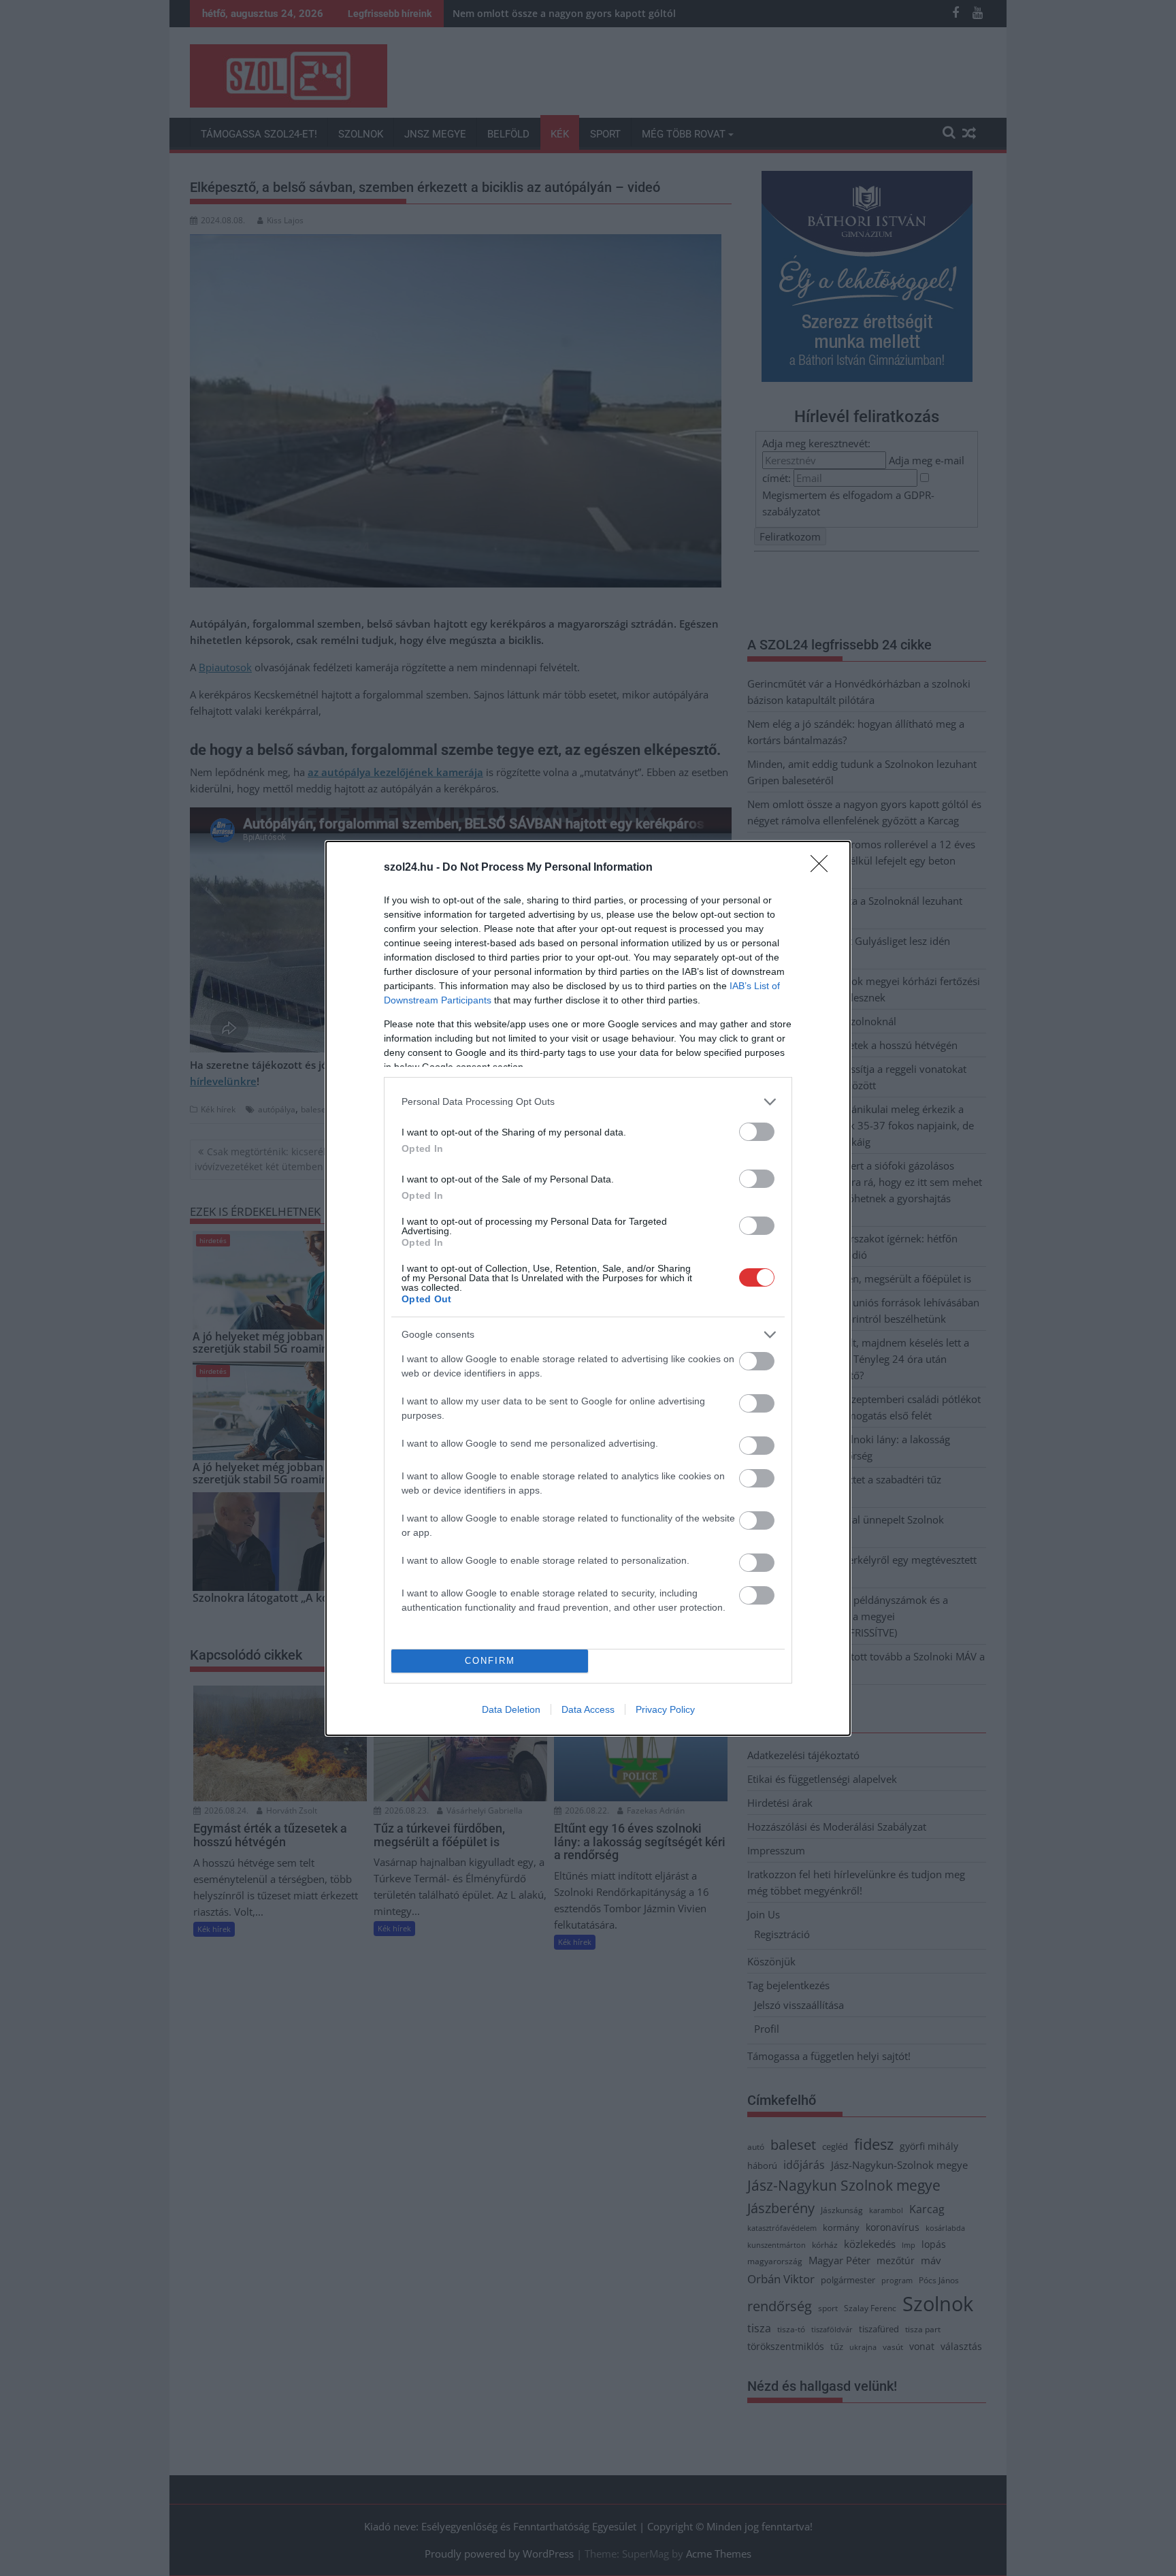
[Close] (823, 868)
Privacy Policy (665, 1709)
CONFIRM (490, 1661)
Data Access (588, 1709)
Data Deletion (511, 1709)
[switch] (757, 1132)
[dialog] (588, 1288)
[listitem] (588, 1102)
